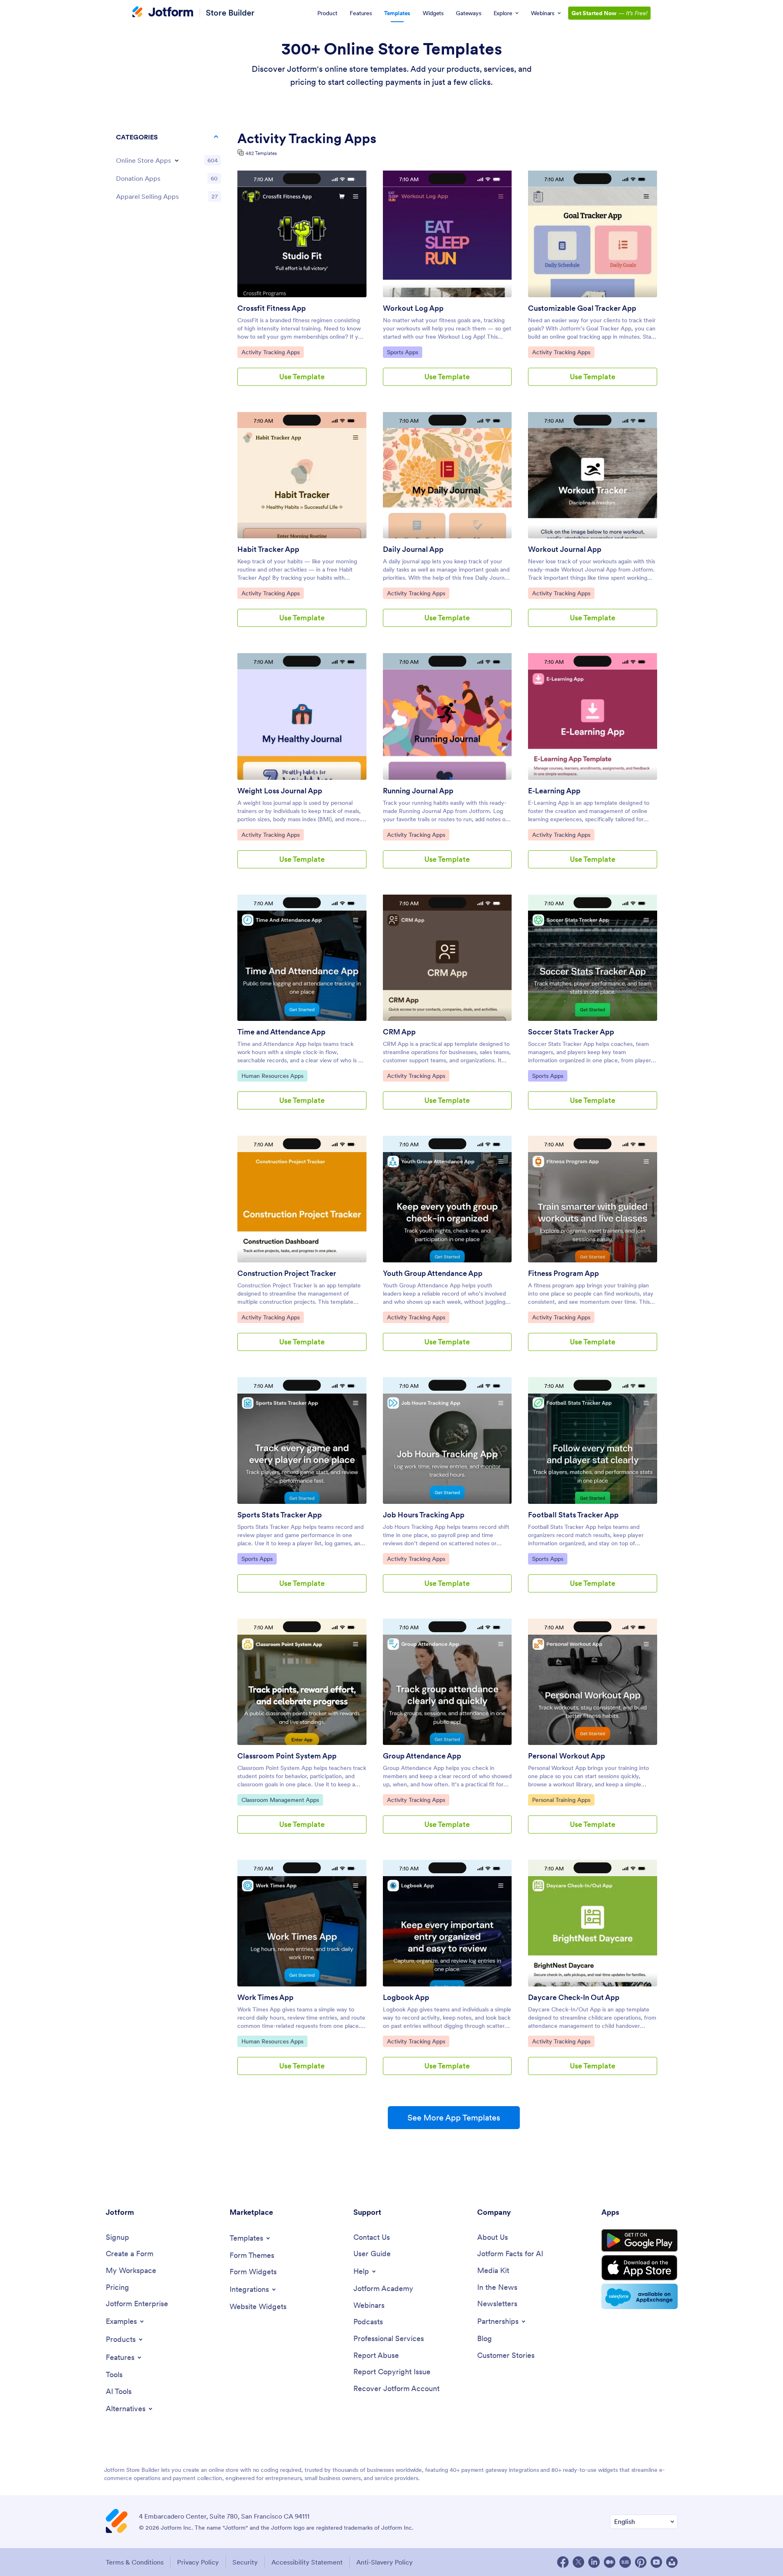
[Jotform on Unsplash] (672, 2562)
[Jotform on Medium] (610, 2562)
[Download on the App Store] (640, 2268)
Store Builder (230, 13)
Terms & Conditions (135, 2562)
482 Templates (261, 153)
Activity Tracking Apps (270, 352)
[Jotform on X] (578, 2562)
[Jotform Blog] (625, 2562)
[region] (168, 169)
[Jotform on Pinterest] (641, 2562)
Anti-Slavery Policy (385, 2562)
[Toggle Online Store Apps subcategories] (177, 160)
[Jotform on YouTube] (656, 2562)
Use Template (302, 377)
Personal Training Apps (561, 1800)
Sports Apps (404, 352)
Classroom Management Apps (280, 1800)
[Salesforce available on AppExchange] (640, 2296)
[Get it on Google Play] (640, 2241)
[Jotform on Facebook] (563, 2562)
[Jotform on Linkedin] (594, 2562)
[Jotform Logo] (163, 13)
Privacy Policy (198, 2562)
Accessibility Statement (307, 2562)
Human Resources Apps (272, 1076)
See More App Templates (454, 2118)
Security (245, 2562)
